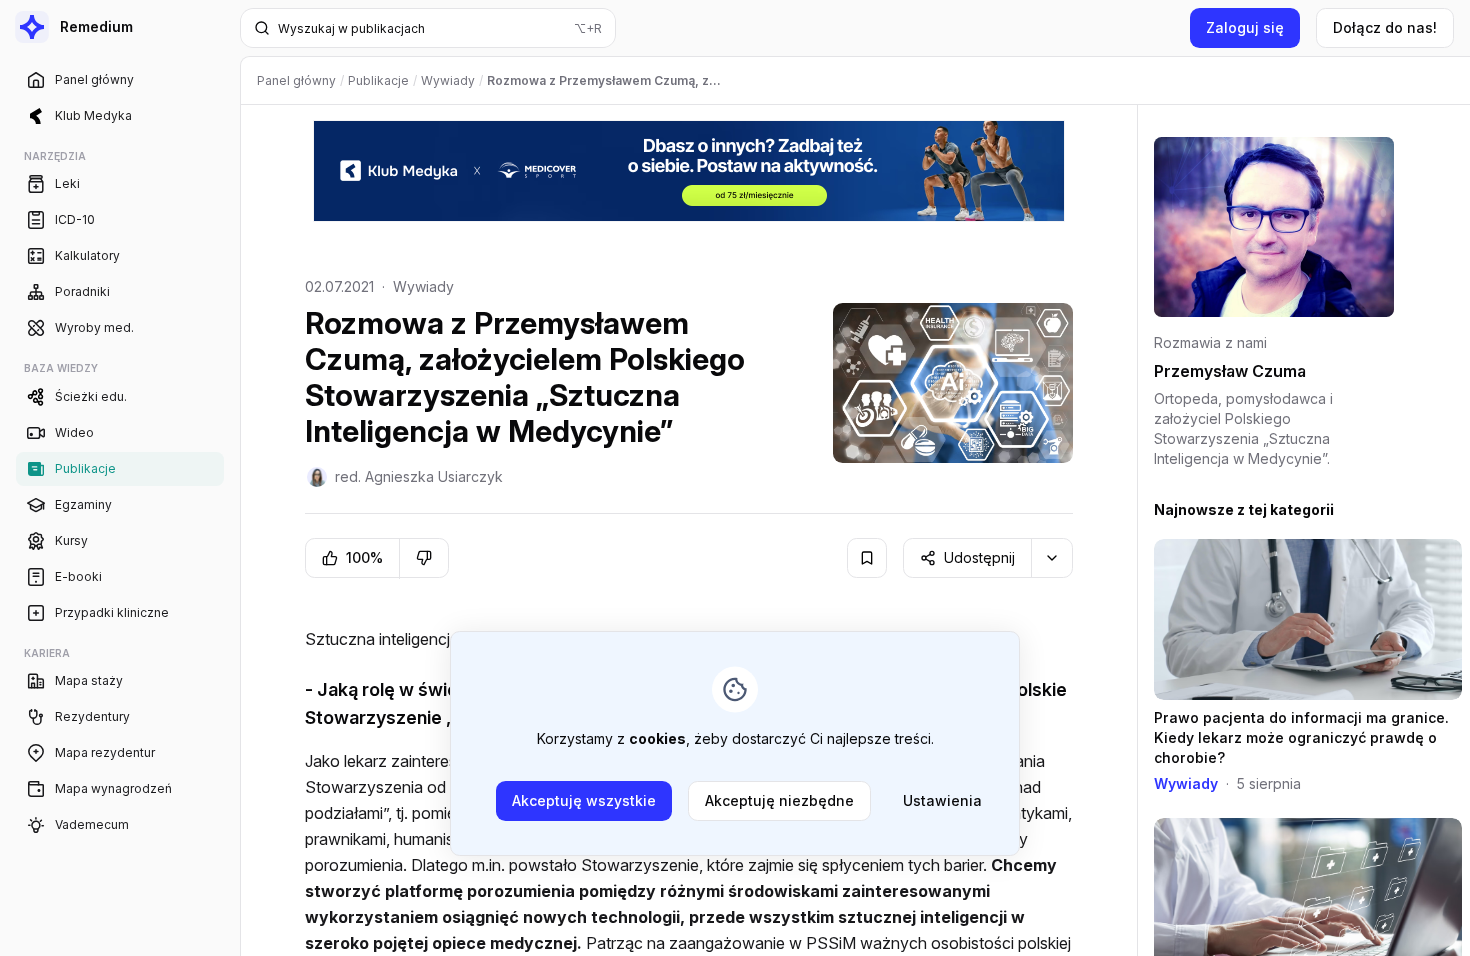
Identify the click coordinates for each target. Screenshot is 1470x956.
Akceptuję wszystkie (584, 800)
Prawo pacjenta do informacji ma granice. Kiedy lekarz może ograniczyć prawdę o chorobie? (1301, 737)
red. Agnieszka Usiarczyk (419, 476)
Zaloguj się (1245, 27)
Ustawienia (942, 800)
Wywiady (423, 286)
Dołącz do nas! (1385, 27)
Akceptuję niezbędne (779, 800)
